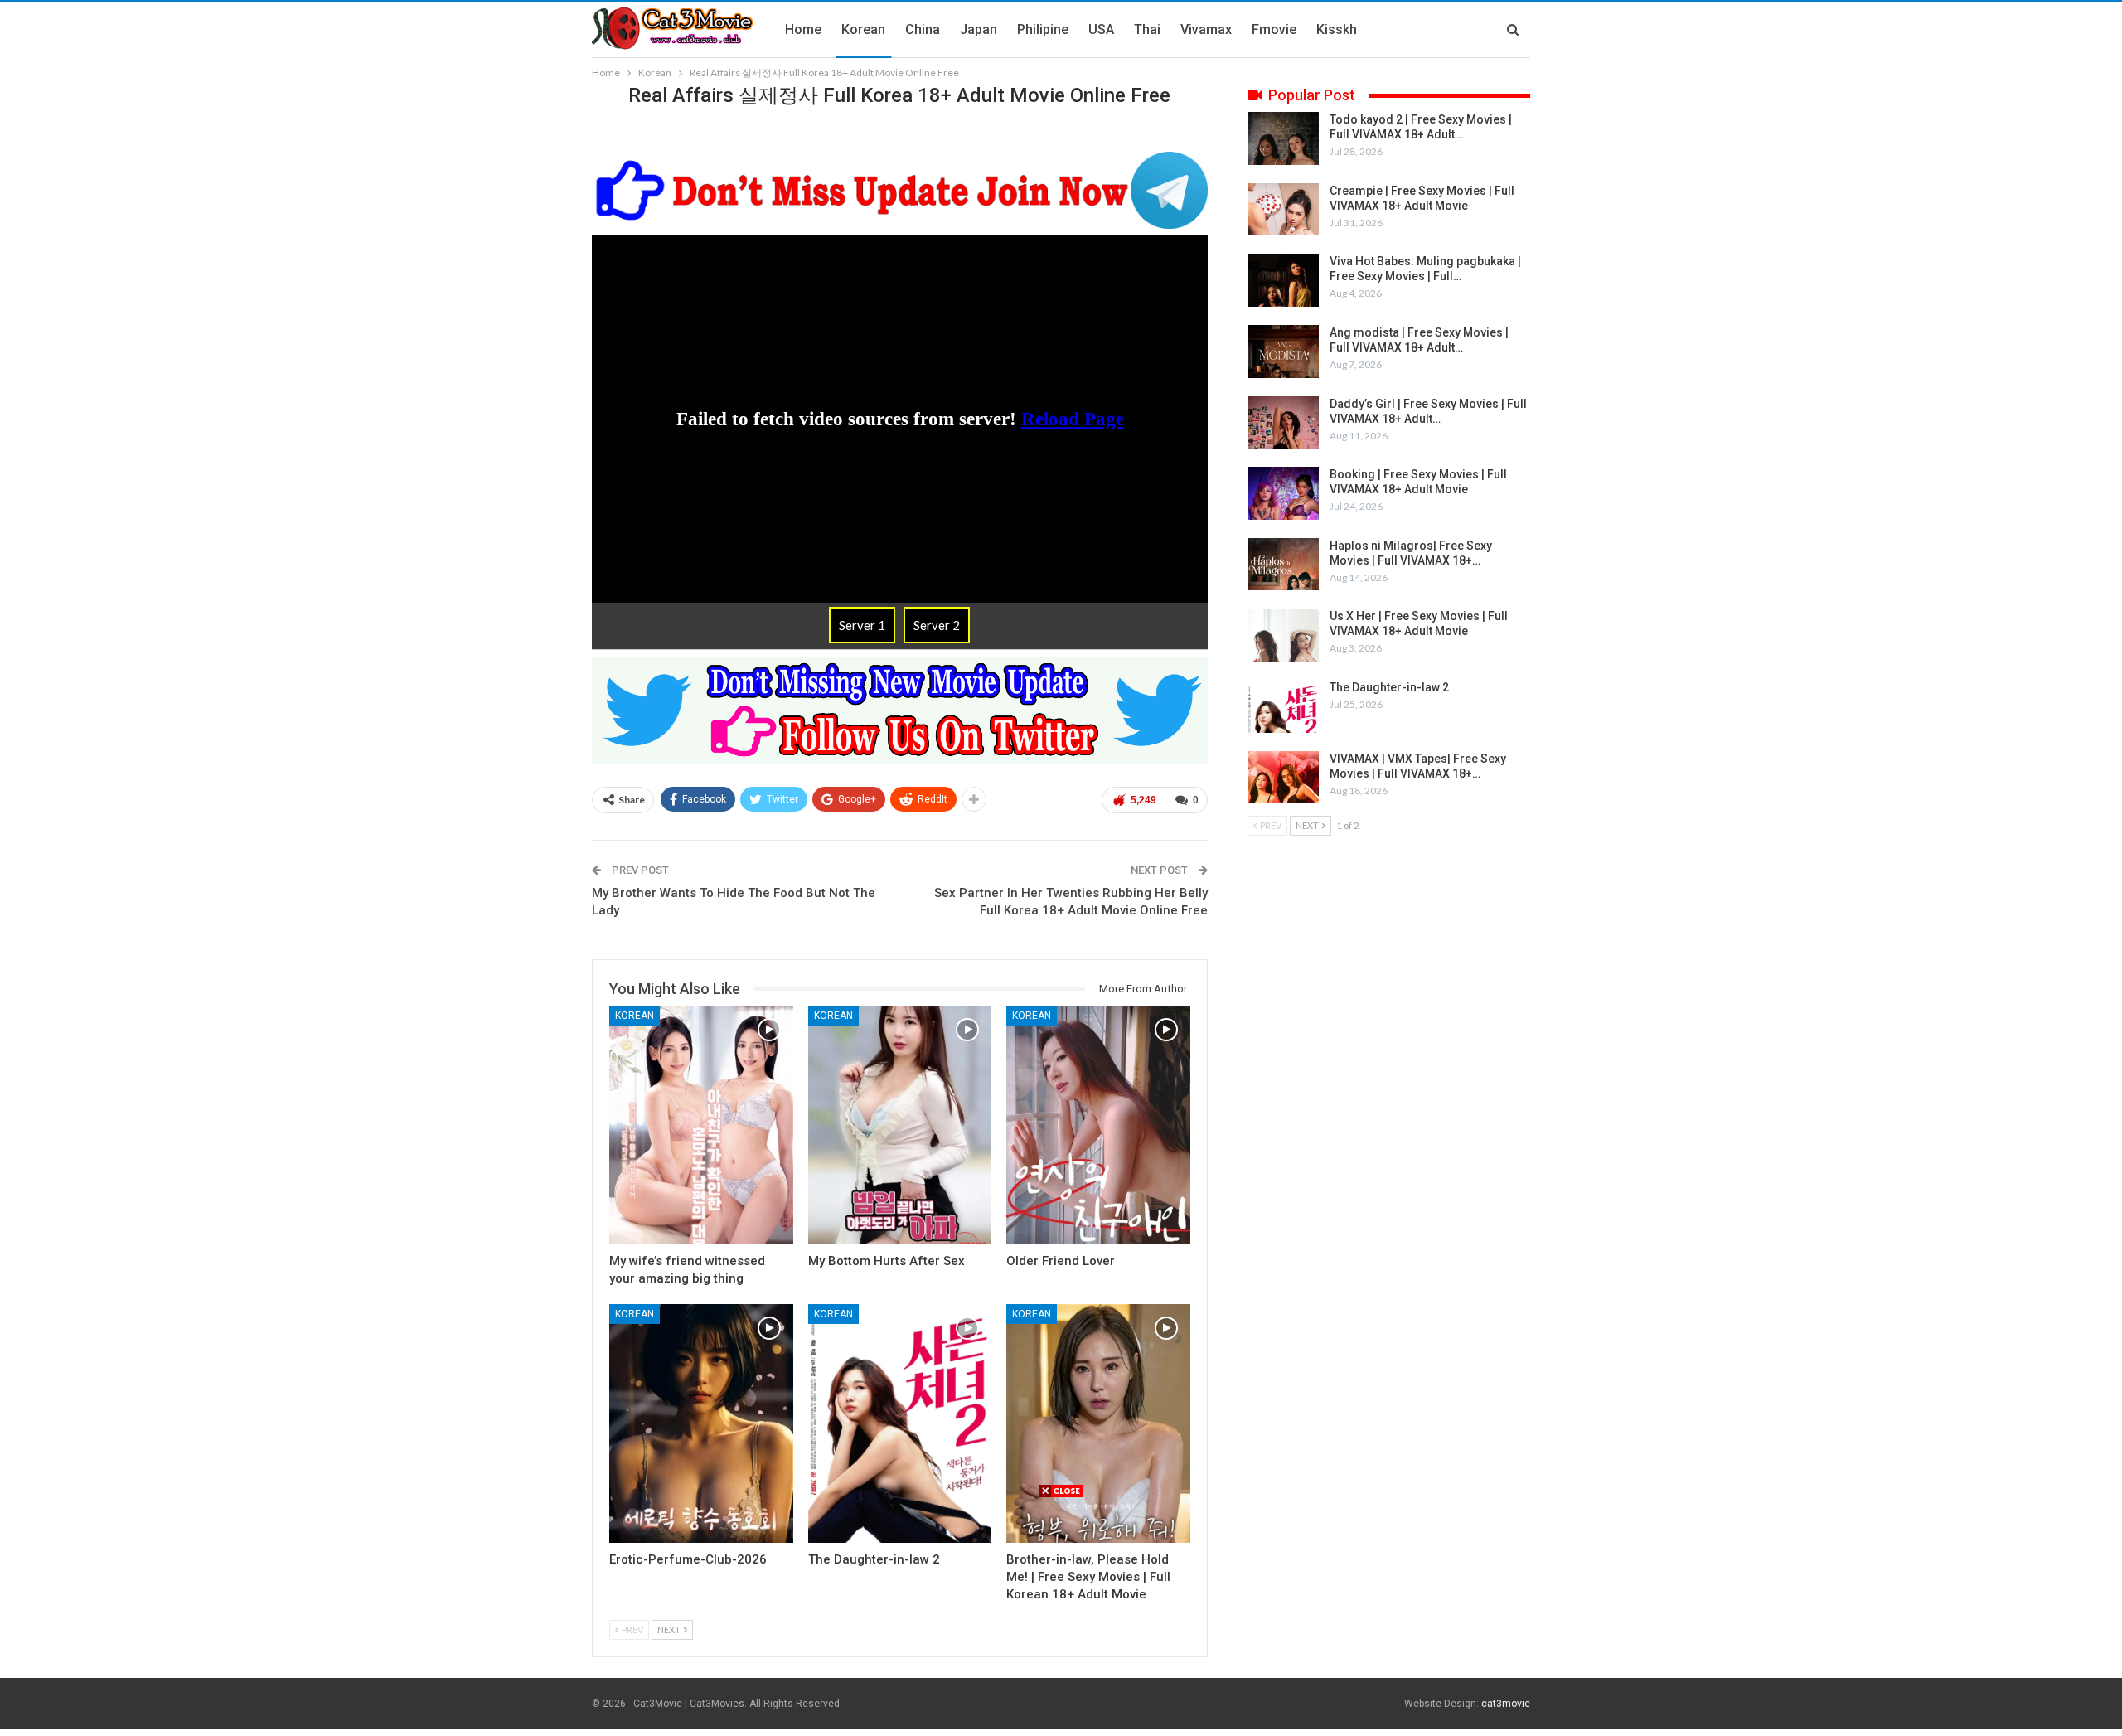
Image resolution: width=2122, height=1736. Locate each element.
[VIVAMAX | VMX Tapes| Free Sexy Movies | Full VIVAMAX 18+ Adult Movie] (1283, 778)
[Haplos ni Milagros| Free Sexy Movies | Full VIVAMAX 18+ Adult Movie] (1283, 565)
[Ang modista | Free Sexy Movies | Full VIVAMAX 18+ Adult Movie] (1283, 352)
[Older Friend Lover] (1098, 1125)
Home (803, 29)
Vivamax (1206, 29)
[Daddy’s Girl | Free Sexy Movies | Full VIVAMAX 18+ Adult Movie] (1283, 423)
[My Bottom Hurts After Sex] (900, 1125)
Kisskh (1337, 29)
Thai (1147, 29)
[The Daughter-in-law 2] (900, 1423)
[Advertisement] (1061, 1615)
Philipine (1043, 29)
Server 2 (937, 625)
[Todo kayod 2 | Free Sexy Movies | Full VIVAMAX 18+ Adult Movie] (1283, 138)
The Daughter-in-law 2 (1389, 687)
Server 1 (862, 625)
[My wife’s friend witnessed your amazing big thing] (701, 1125)
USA (1101, 29)
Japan (979, 29)
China (923, 29)
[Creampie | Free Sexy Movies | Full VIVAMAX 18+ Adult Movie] (1283, 210)
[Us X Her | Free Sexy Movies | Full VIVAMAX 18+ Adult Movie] (1283, 635)
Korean (863, 29)
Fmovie (1274, 29)
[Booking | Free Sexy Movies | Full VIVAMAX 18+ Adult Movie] (1283, 493)
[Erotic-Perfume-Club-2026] (701, 1423)
